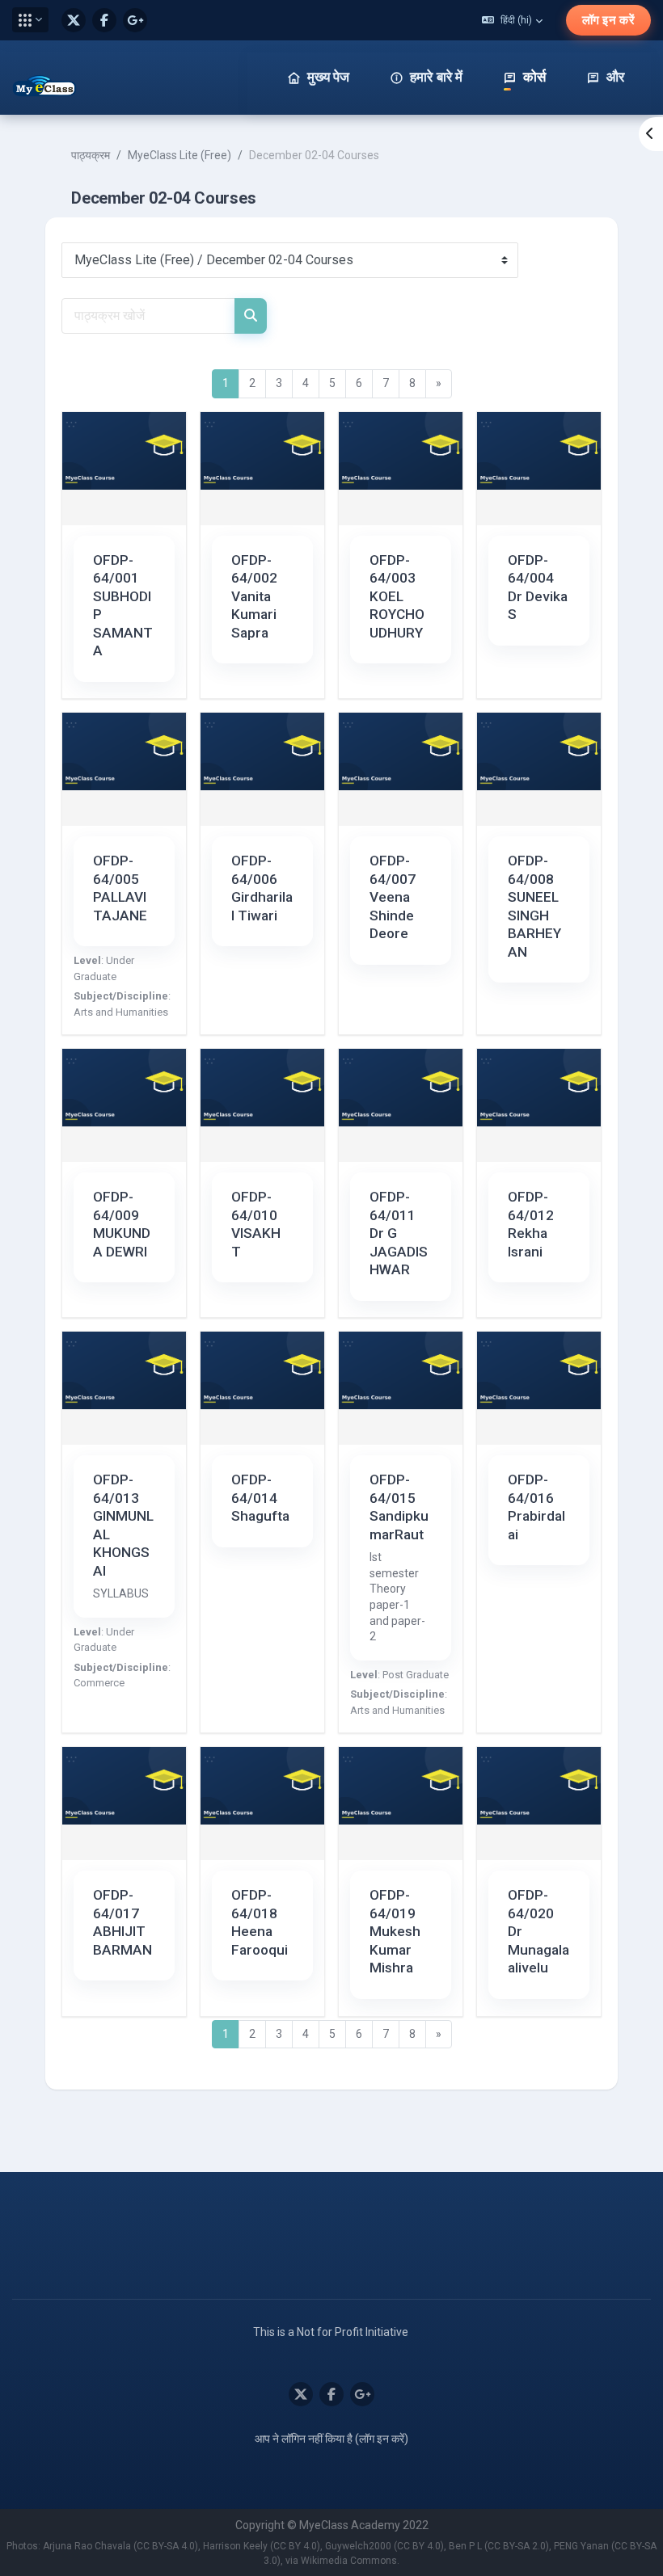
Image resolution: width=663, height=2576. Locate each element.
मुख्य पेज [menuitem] (328, 77)
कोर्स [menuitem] (534, 77)
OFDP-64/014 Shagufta (260, 1498)
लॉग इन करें (608, 20)
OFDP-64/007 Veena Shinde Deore (393, 897)
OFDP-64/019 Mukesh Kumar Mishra (395, 1931)
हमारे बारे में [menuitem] (436, 77)
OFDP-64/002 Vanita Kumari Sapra (254, 596)
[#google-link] (135, 20)
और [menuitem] (615, 77)
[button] (30, 20)
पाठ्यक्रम (91, 155)
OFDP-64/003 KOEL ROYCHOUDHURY (397, 596)
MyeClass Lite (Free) (179, 155)
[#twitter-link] (74, 20)
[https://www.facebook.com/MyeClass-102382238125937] (104, 20)
